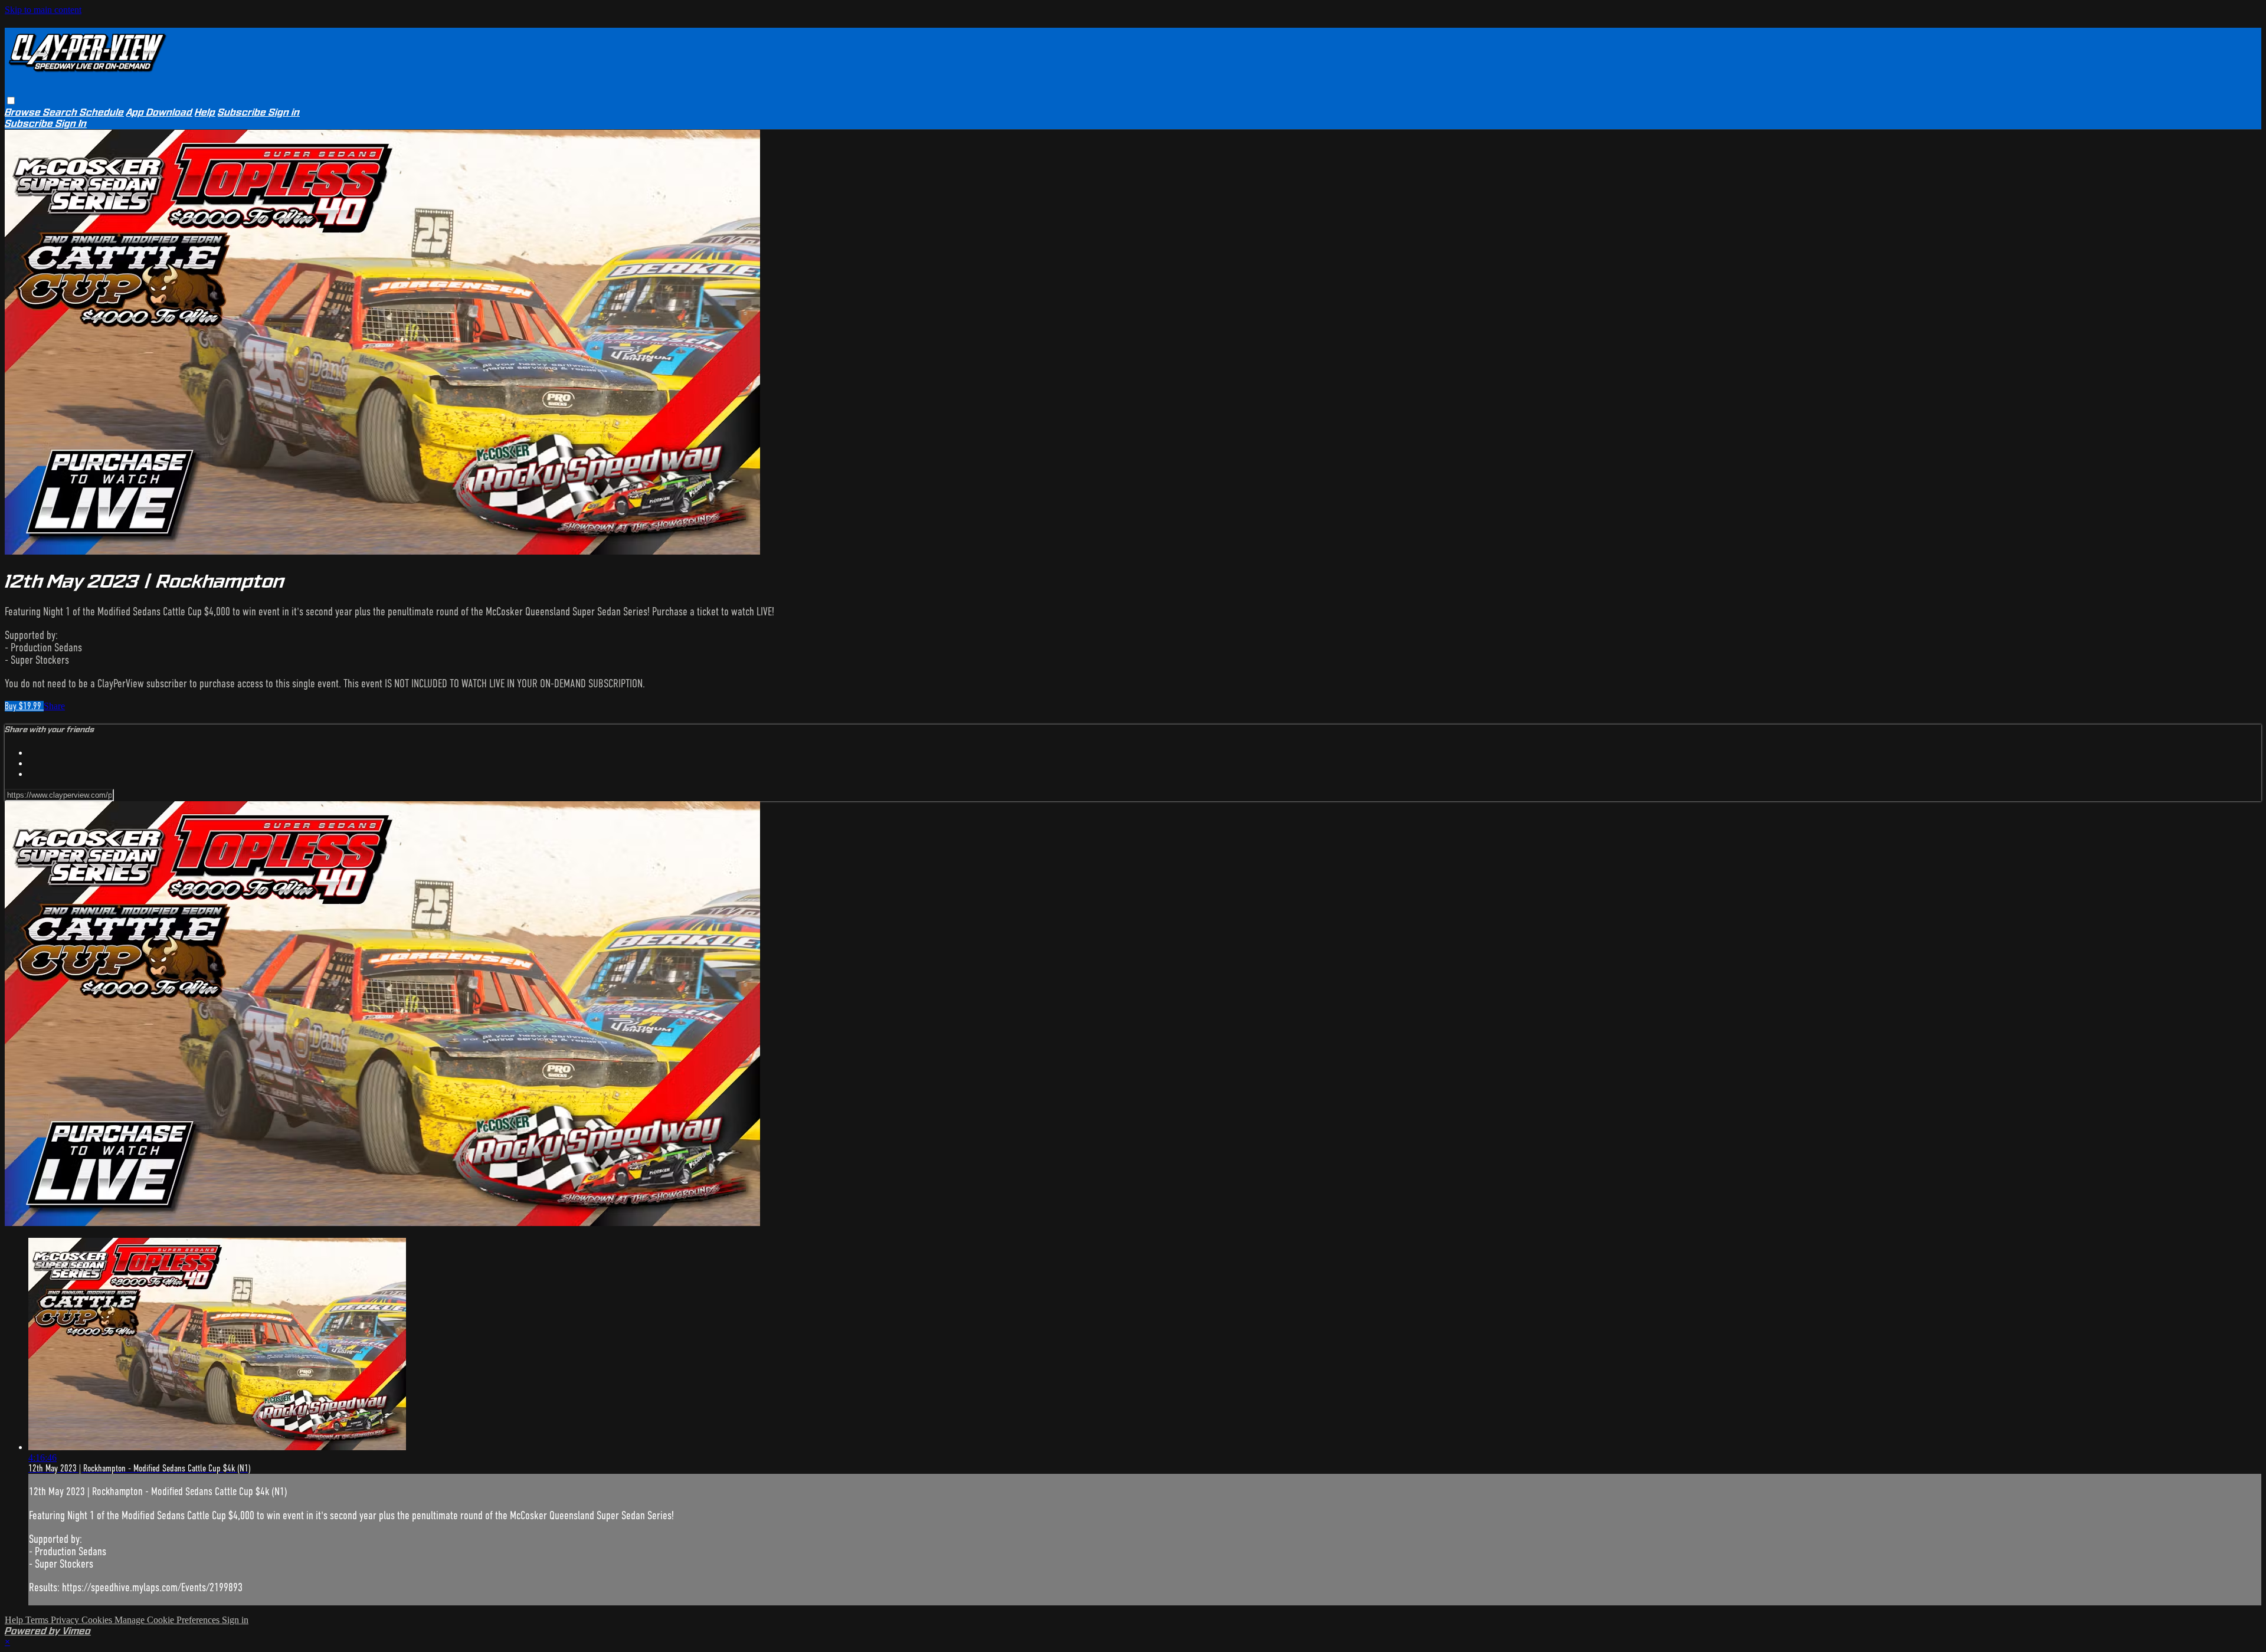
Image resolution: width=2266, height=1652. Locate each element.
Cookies (98, 1620)
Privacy (66, 1620)
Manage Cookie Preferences (168, 1620)
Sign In (71, 124)
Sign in (284, 112)
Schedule (102, 112)
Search (61, 112)
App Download (159, 112)
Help (205, 112)
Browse (24, 112)
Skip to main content (43, 10)
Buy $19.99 (24, 706)
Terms (38, 1620)
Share (54, 706)
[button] (11, 101)
